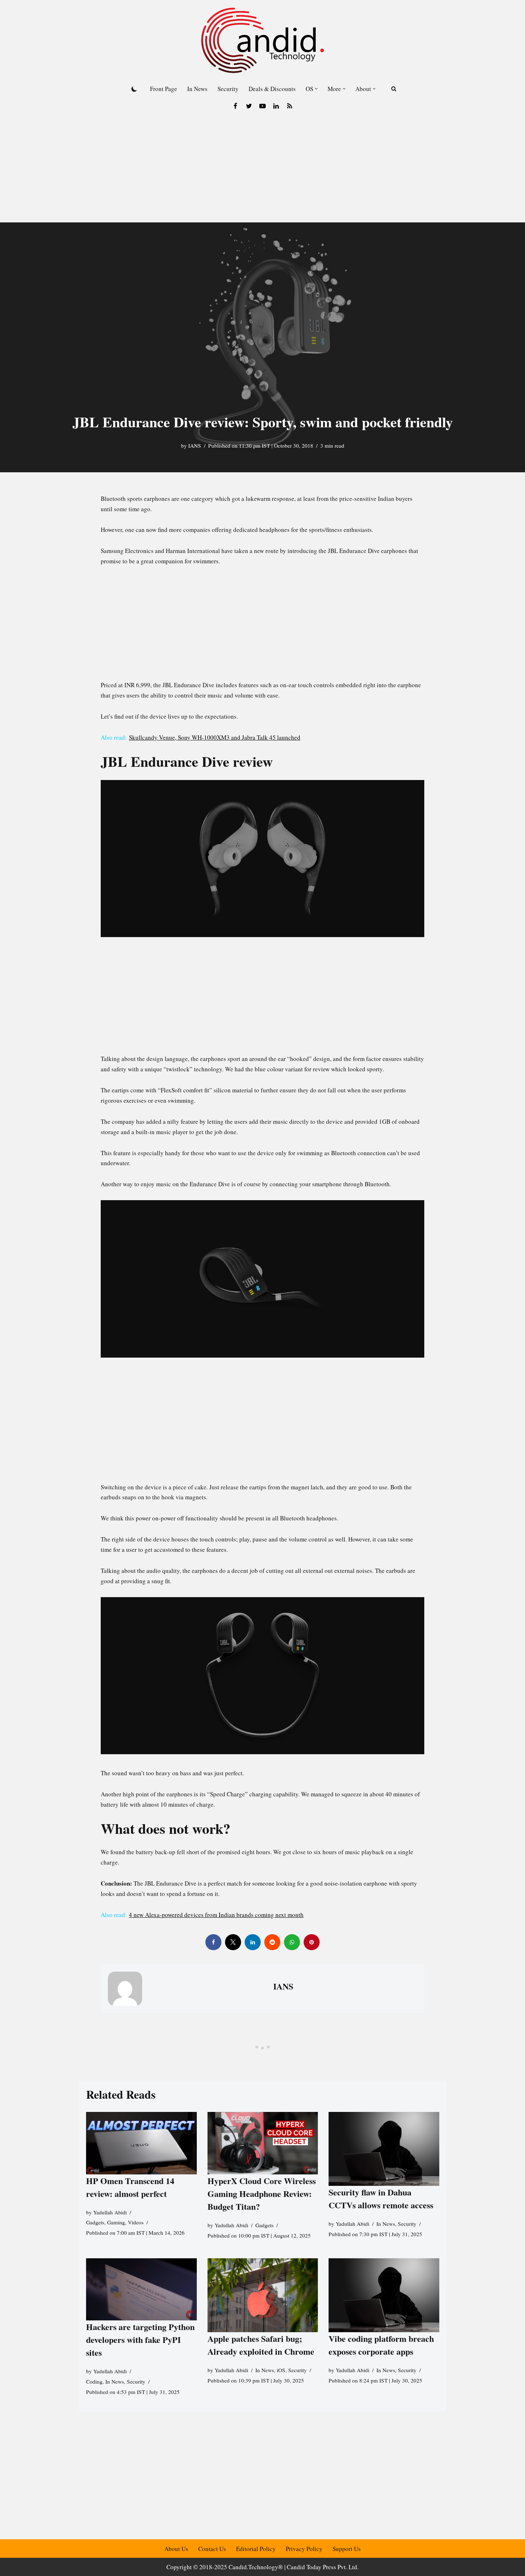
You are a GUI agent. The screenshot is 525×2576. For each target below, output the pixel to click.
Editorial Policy (256, 2549)
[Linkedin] (276, 106)
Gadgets (95, 2223)
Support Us (347, 2549)
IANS (195, 446)
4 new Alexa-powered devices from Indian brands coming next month (216, 1915)
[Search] (394, 89)
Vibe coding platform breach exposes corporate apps (381, 2345)
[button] (316, 89)
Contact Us (212, 2549)
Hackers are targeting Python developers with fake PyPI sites (140, 2339)
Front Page (164, 89)
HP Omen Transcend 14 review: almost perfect (130, 2187)
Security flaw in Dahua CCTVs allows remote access (381, 2198)
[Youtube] (262, 106)
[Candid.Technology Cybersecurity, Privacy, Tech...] (262, 40)
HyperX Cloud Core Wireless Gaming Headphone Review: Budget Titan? (261, 2193)
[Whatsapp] (292, 1942)
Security (228, 89)
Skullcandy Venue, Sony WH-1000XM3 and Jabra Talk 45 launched (215, 737)
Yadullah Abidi (110, 2212)
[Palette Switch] (134, 89)
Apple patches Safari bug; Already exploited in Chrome (261, 2345)
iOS (281, 2370)
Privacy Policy (304, 2549)
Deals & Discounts (272, 89)
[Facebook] (235, 106)
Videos (136, 2223)
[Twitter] (249, 106)
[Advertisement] (262, 169)
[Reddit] (272, 1942)
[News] (290, 106)
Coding (94, 2381)
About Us (176, 2549)
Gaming (116, 2223)
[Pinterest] (312, 1942)
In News (197, 89)
